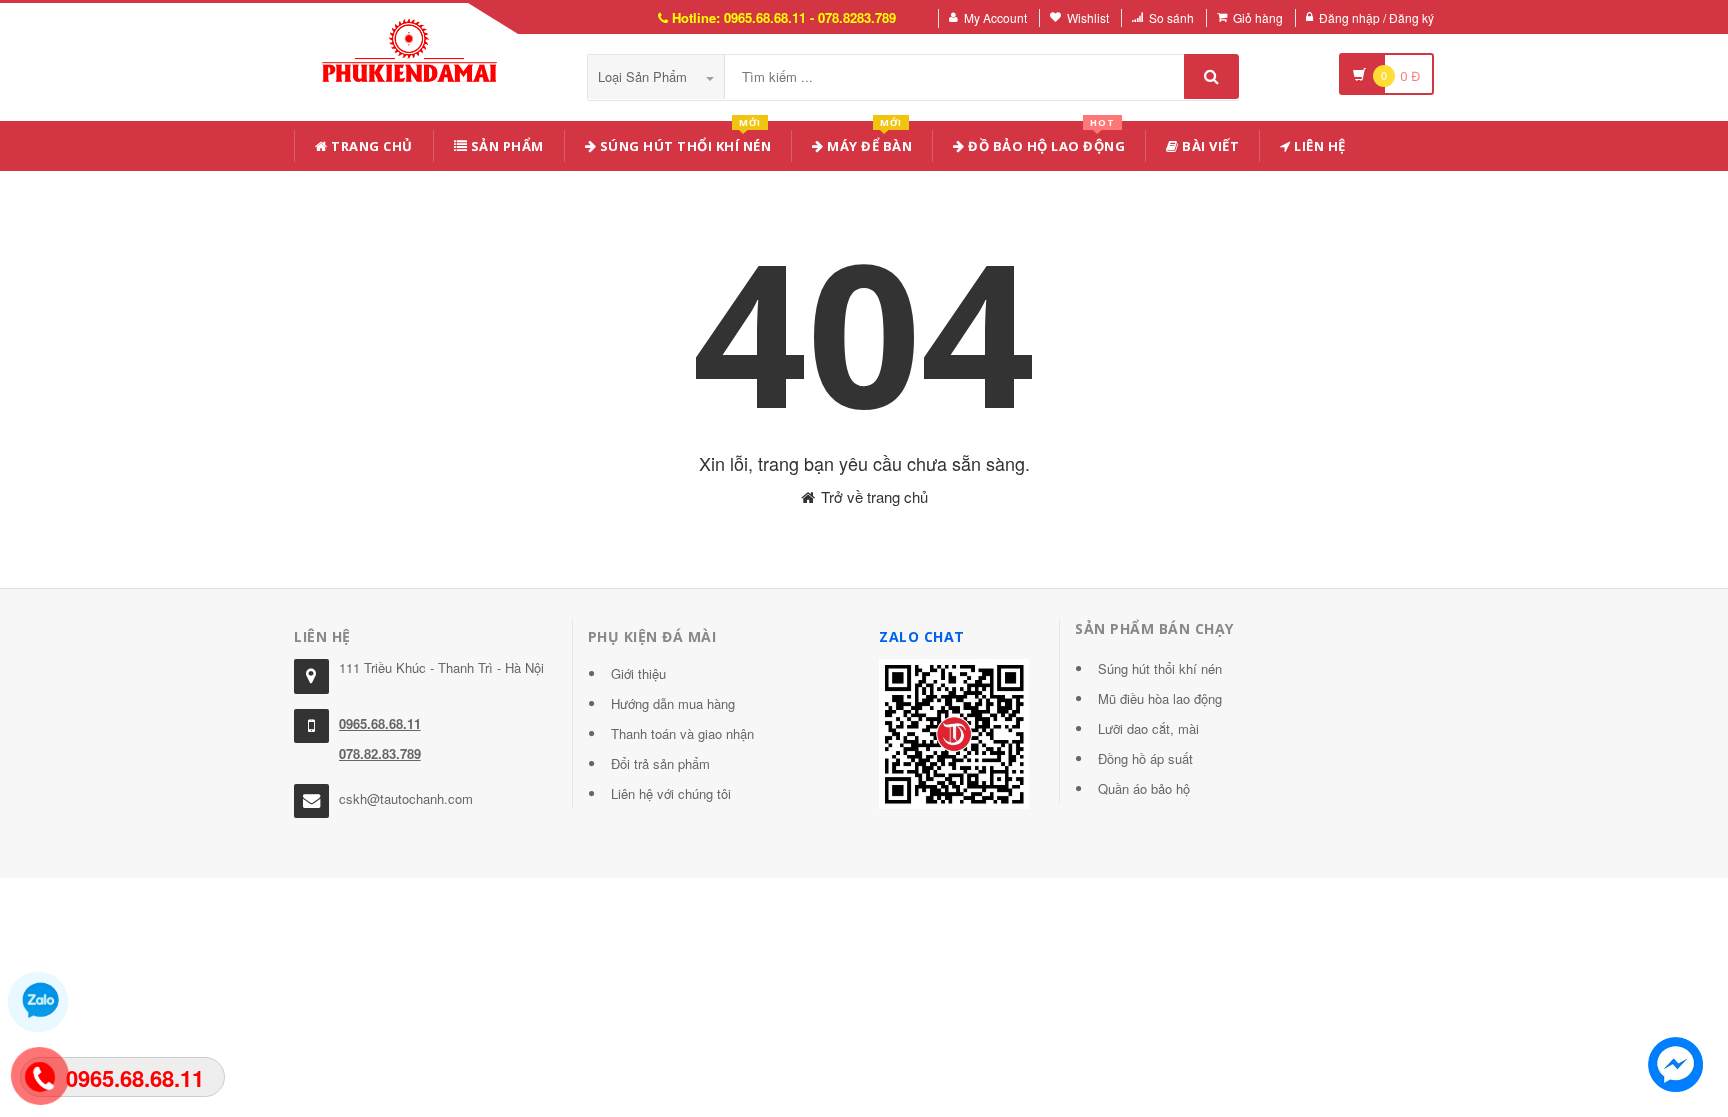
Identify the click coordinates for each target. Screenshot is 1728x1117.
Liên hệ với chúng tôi (671, 793)
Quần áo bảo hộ (1144, 788)
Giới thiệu (638, 673)
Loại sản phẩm (644, 76)
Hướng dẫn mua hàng (673, 703)
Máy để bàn (868, 142)
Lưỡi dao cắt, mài (1148, 728)
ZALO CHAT (922, 636)
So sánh (1171, 17)
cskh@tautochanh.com (406, 798)
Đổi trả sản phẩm (660, 763)
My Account (995, 17)
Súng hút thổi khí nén (683, 142)
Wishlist (1088, 17)
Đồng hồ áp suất (1145, 758)
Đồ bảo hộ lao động (1045, 142)
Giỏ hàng (1258, 17)
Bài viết (1209, 146)
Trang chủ (370, 146)
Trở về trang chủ (872, 496)
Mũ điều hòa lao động (1160, 698)
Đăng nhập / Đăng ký (1376, 17)
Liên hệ (1318, 146)
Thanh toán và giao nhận (682, 733)
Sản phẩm (505, 146)
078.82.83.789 (380, 753)
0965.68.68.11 (380, 723)
